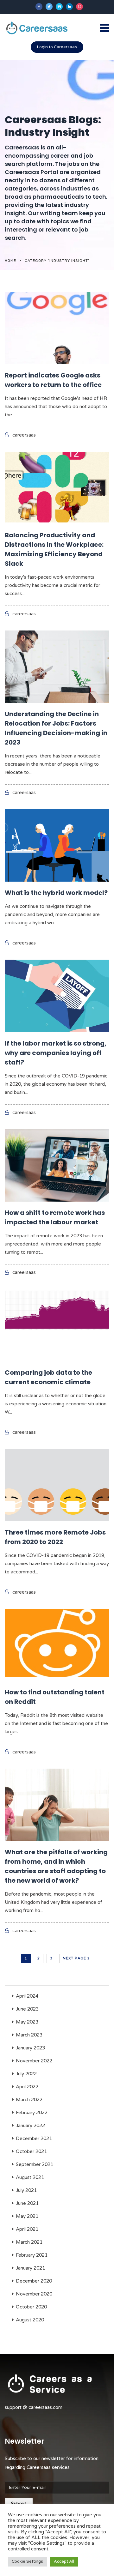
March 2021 (29, 2242)
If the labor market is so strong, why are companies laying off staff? (56, 1053)
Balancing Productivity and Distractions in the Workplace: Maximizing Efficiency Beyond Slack (54, 549)
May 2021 (27, 2216)
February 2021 (32, 2255)
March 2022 (29, 2100)
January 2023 (30, 2048)
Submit (19, 2504)
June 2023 (27, 2009)
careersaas (24, 435)
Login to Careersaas (57, 47)
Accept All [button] (64, 2561)
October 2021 (31, 2151)
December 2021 (34, 2139)
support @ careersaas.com (34, 2407)
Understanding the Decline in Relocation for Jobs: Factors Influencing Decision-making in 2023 (56, 728)
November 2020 (34, 2294)
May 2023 (27, 2022)
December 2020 (34, 2281)
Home (10, 261)
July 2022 (26, 2074)
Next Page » (76, 1958)
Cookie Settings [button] (27, 2561)
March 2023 (29, 2035)
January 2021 (30, 2268)
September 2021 (35, 2164)
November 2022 (34, 2061)
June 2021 (27, 2203)
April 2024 (27, 1996)
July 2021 (26, 2190)
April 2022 (27, 2087)
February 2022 (32, 2113)
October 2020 (31, 2307)
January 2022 (30, 2126)
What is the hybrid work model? (56, 893)
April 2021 (27, 2229)
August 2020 (30, 2320)
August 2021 (30, 2177)
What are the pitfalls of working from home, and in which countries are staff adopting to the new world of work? (56, 1866)
